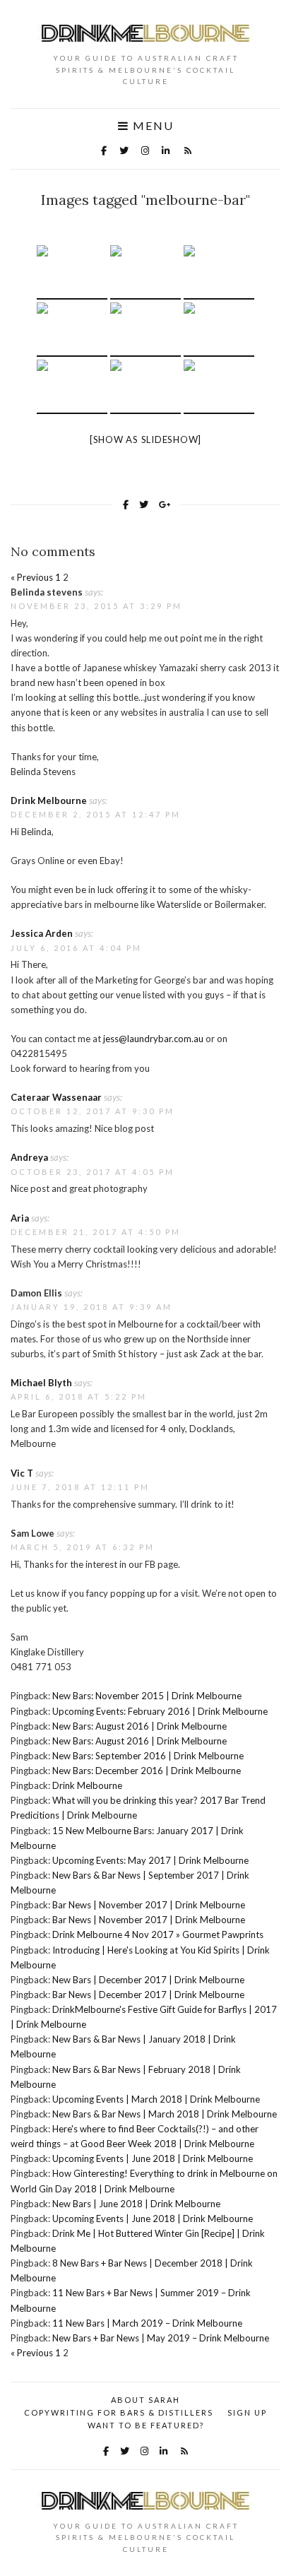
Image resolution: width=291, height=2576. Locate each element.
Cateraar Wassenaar (56, 1097)
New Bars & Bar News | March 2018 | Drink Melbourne (165, 2114)
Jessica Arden (42, 933)
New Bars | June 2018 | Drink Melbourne (136, 2204)
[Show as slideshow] (145, 439)
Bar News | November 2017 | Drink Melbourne (149, 1905)
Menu (152, 126)
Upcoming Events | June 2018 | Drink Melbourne (153, 2158)
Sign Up (247, 2412)
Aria (20, 1218)
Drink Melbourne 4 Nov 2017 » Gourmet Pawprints (158, 1934)
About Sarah (145, 2400)
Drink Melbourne (49, 800)
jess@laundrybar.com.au (153, 1039)
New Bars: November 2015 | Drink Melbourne (147, 1696)
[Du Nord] (72, 272)
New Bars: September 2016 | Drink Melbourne (148, 1756)
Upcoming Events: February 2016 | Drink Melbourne (160, 1711)
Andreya (29, 1157)
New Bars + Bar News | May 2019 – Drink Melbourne (161, 2338)
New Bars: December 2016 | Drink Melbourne (147, 1771)
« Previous (32, 577)
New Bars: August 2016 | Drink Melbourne (139, 1726)
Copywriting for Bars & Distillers (119, 2412)
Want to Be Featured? (146, 2425)
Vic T (22, 1473)
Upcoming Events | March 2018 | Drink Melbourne (156, 2099)
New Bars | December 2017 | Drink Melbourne (148, 1980)
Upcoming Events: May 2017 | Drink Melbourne (150, 1860)
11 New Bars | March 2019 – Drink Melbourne (147, 2323)
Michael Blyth (41, 1383)
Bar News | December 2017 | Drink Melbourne (148, 1995)
